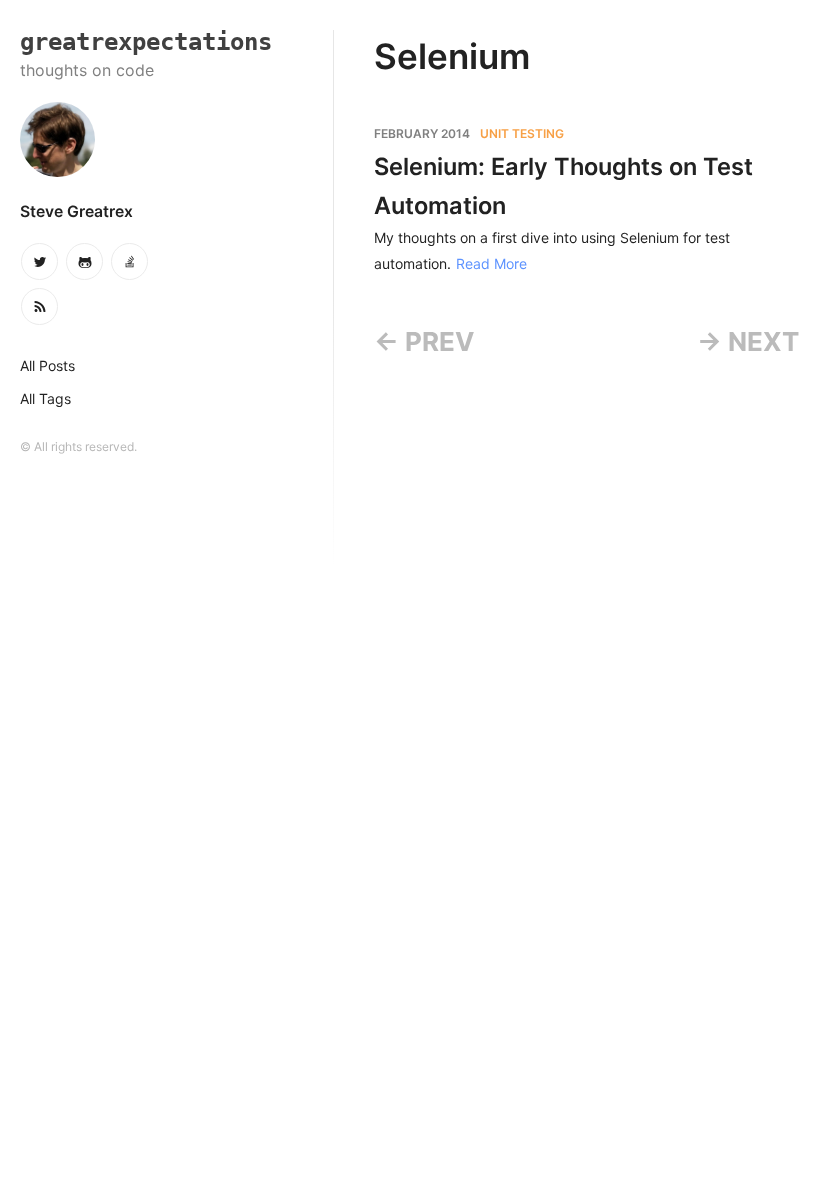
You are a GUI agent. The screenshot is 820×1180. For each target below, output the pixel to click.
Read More (491, 263)
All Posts (47, 365)
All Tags (45, 398)
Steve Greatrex (76, 211)
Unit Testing (522, 133)
